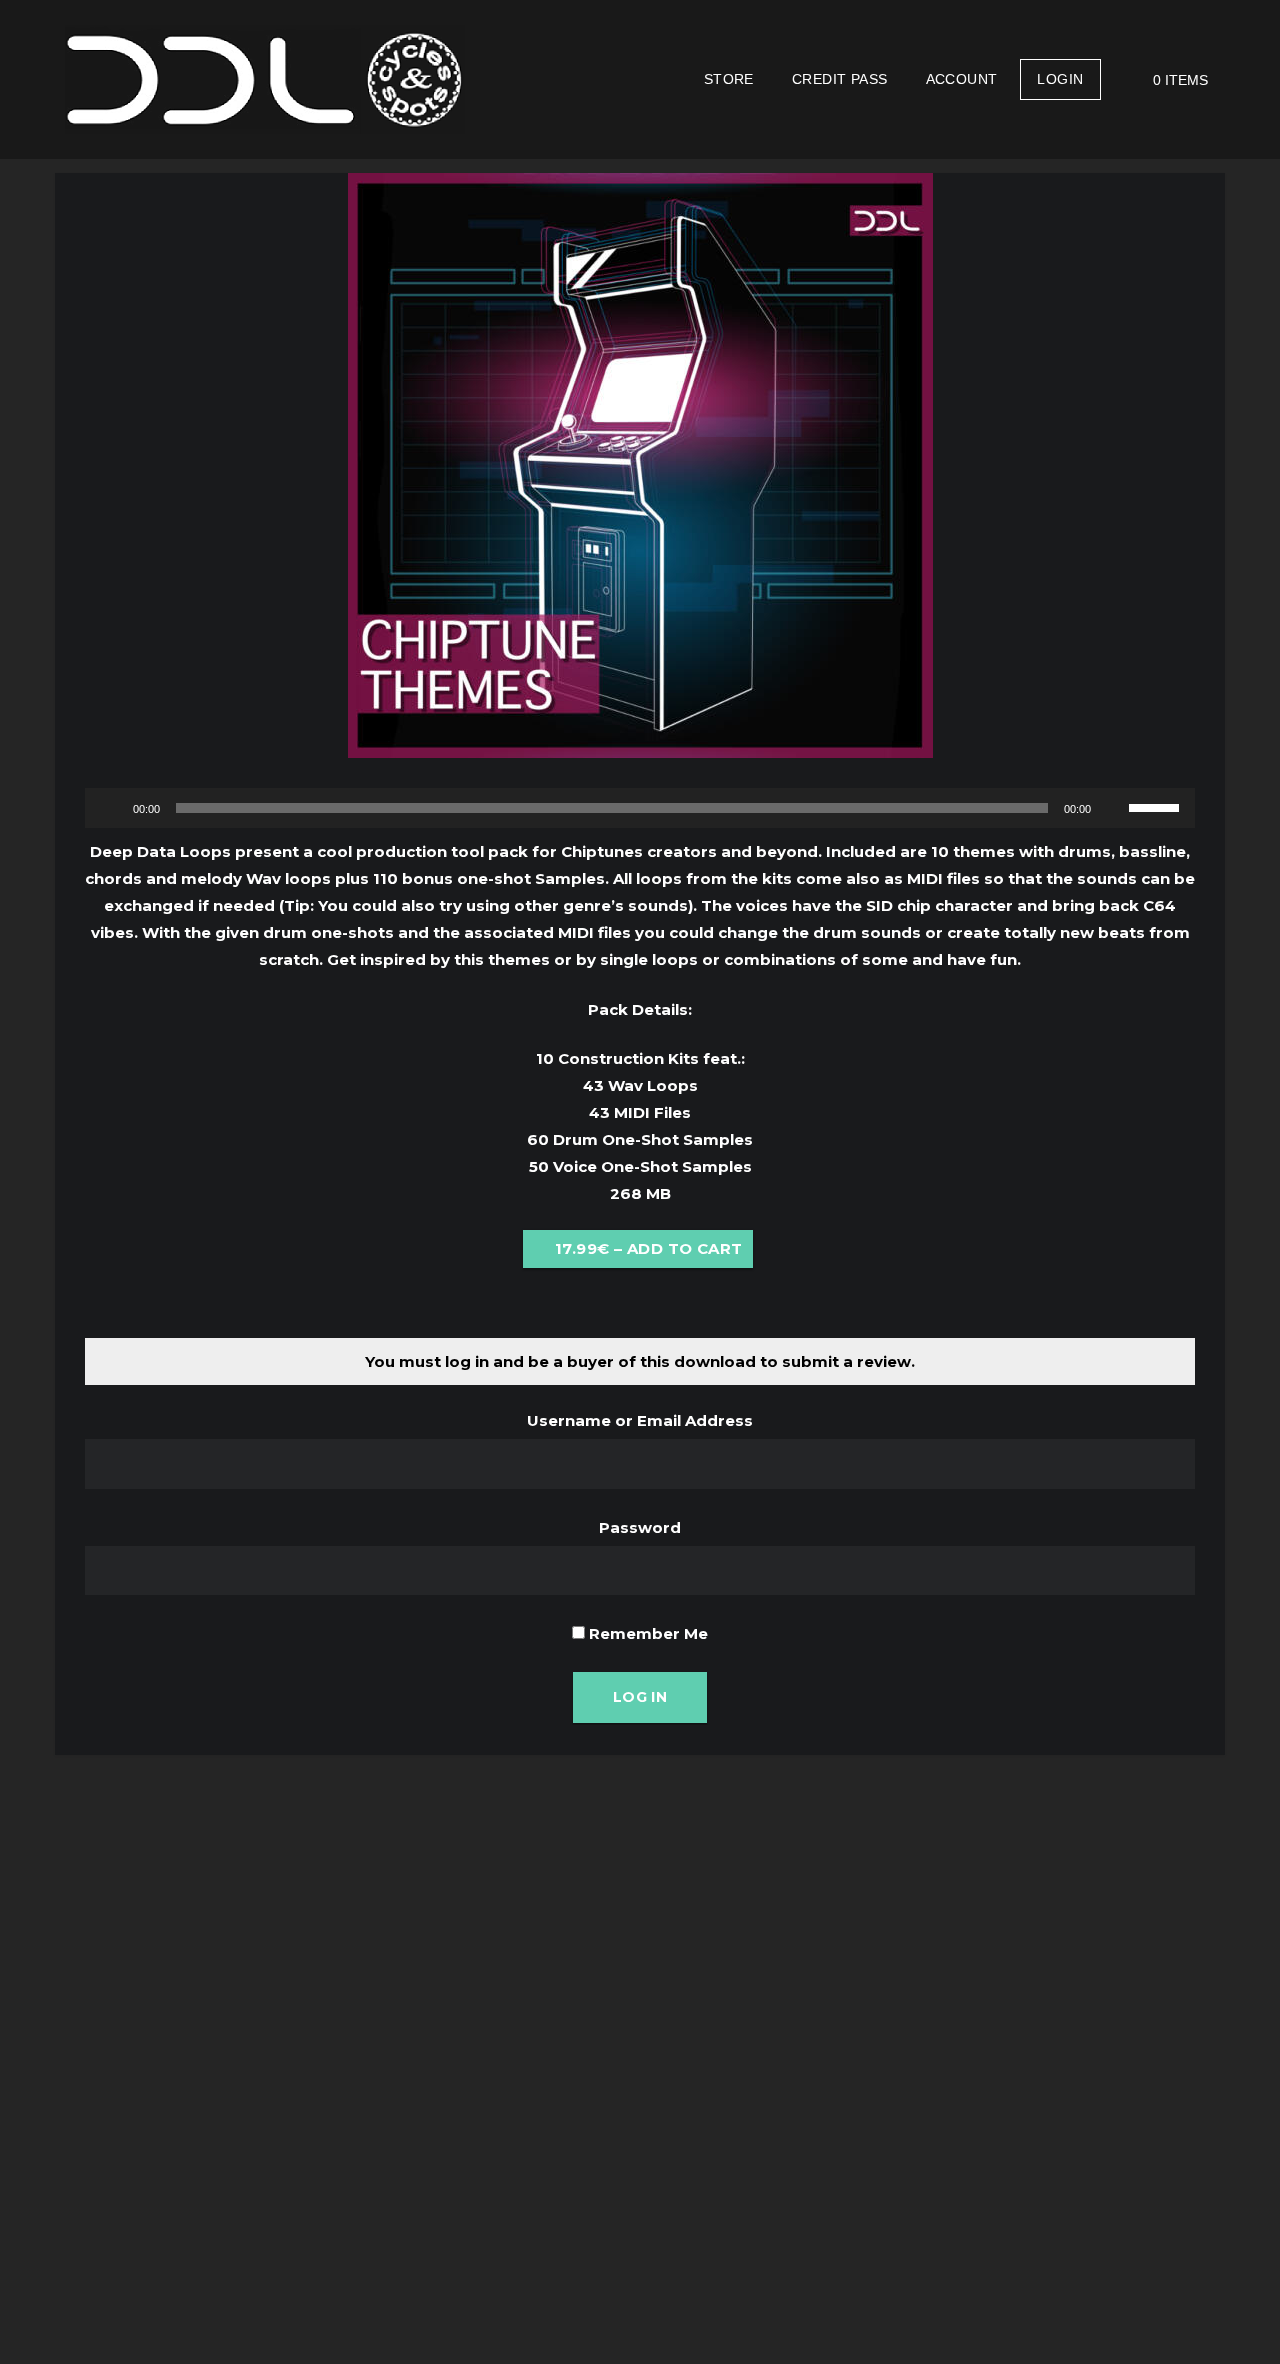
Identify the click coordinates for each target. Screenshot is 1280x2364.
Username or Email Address (640, 1420)
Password (640, 1527)
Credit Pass (840, 79)
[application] (640, 808)
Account (962, 79)
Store (729, 79)
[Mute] (1113, 808)
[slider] (1157, 806)
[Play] (111, 808)
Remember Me (646, 1633)
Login (1060, 79)
